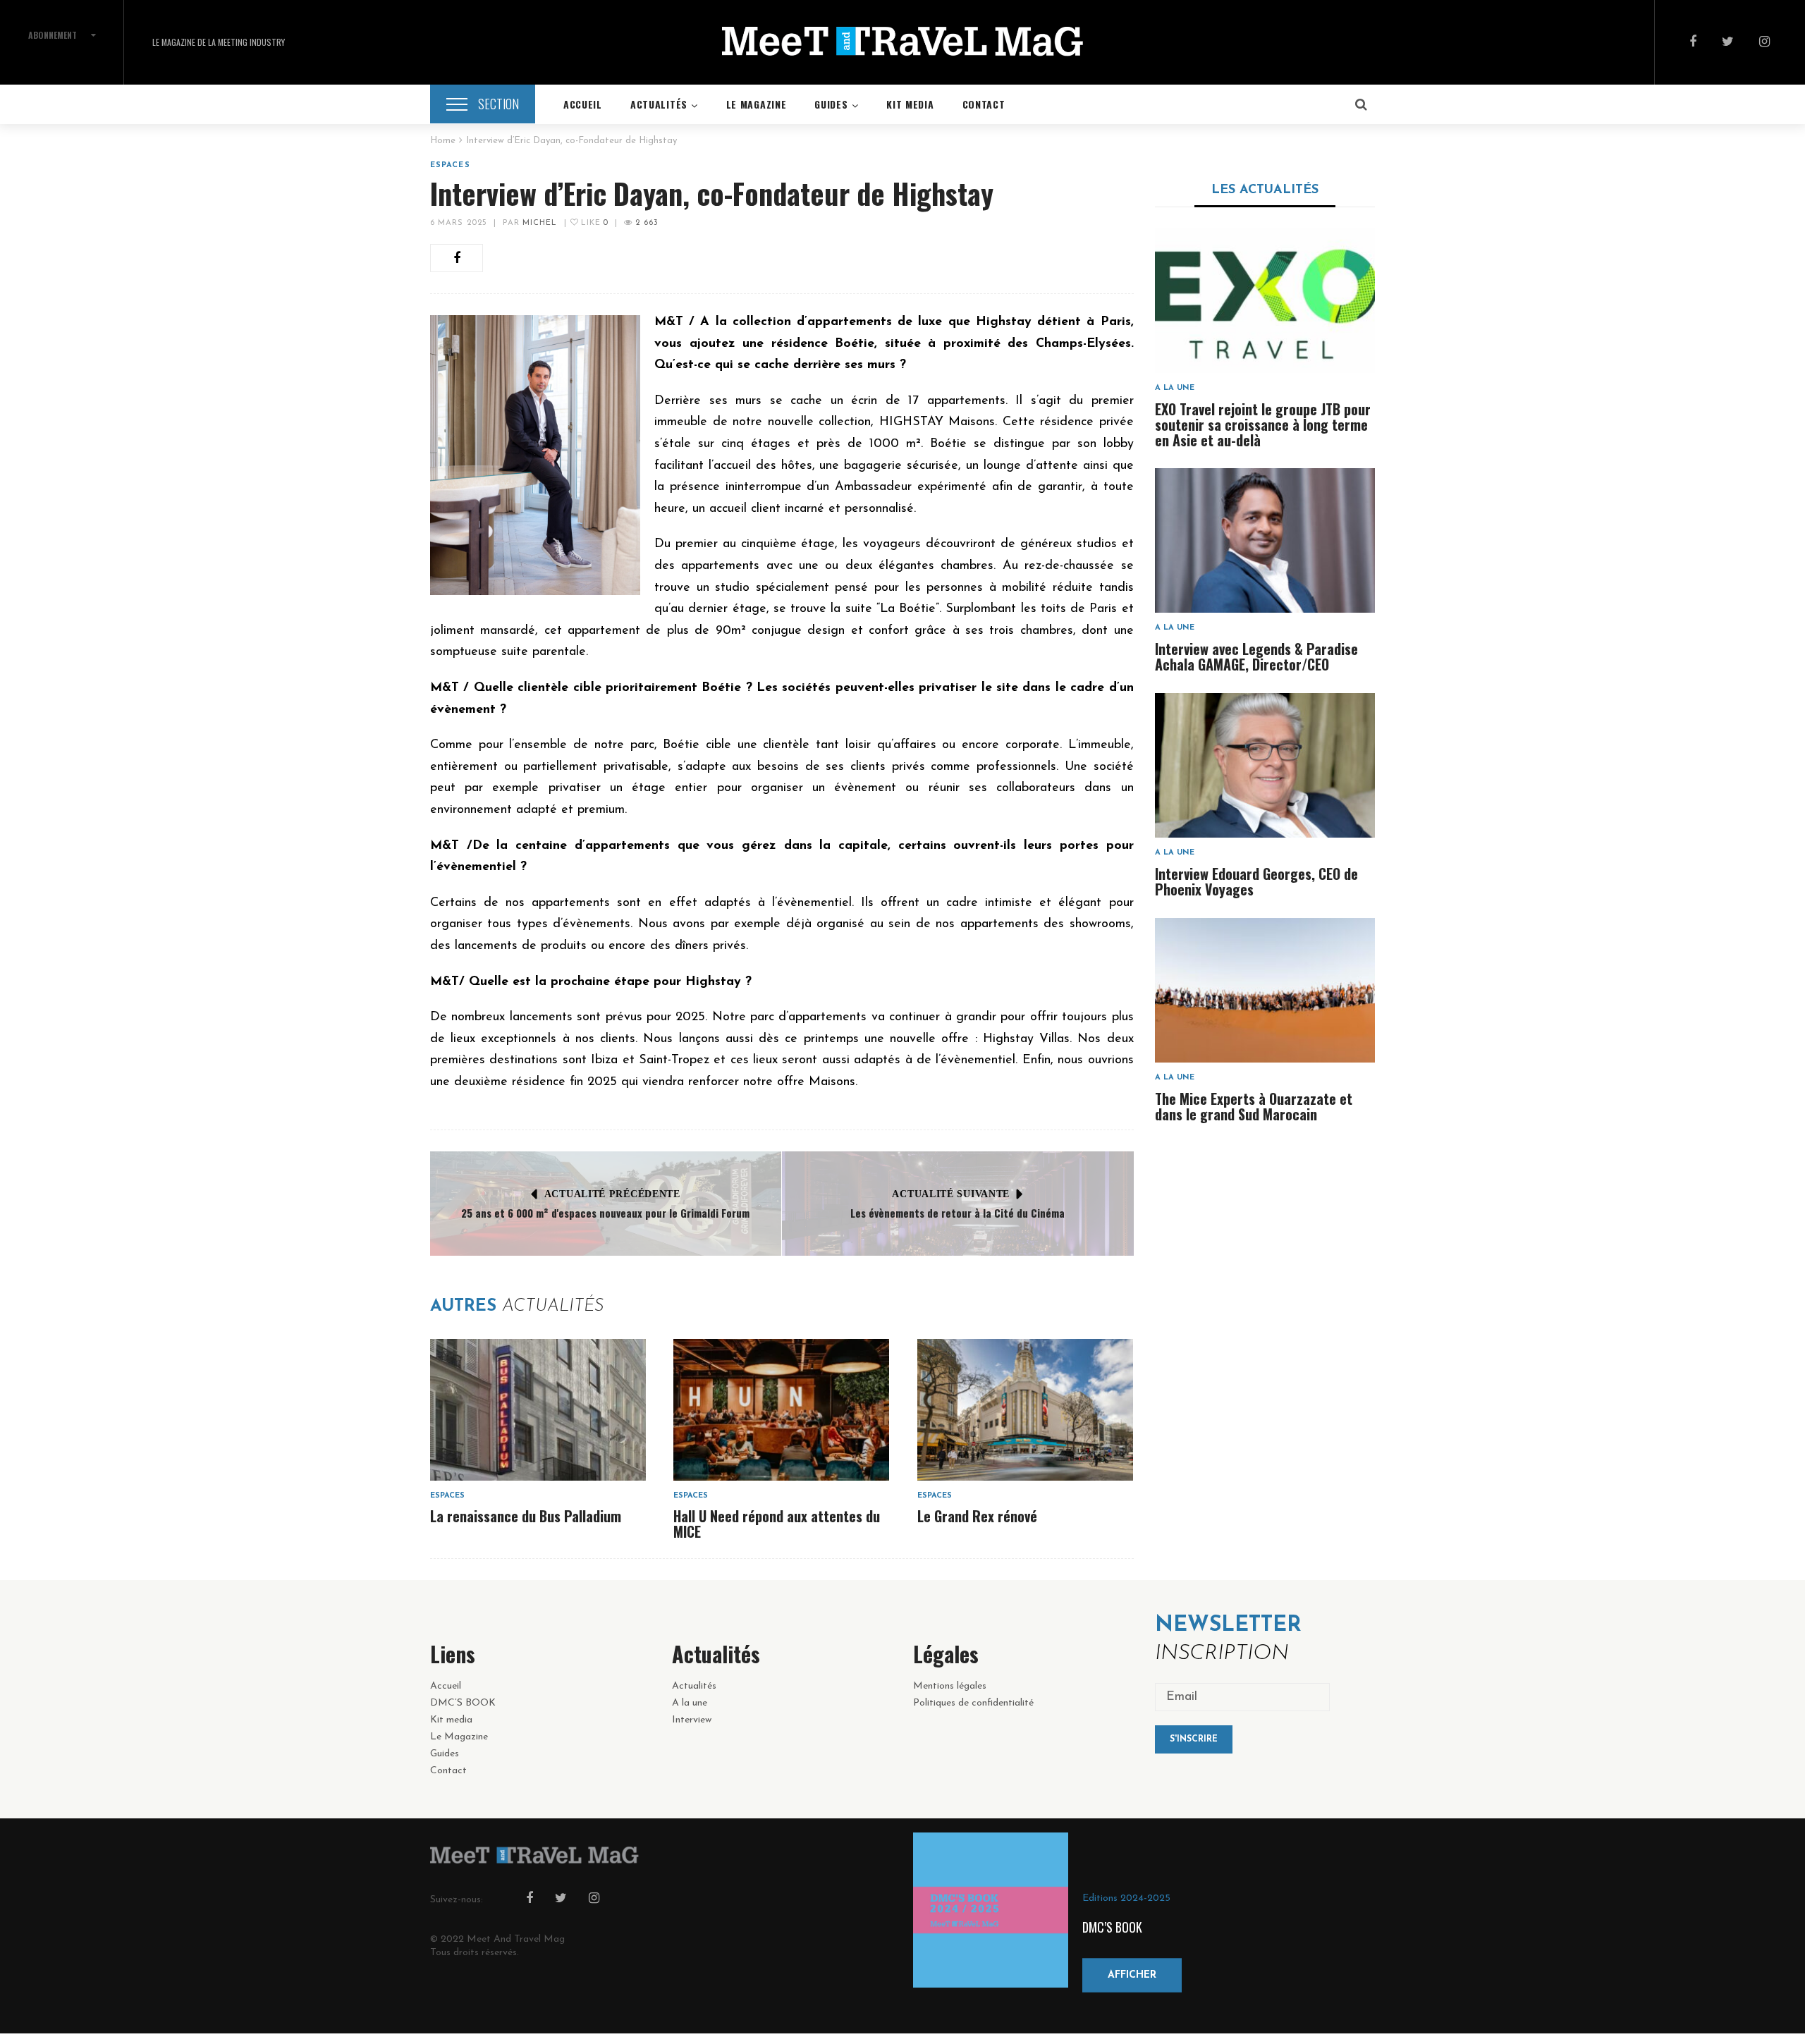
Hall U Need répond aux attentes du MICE (777, 1524)
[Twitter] (1728, 43)
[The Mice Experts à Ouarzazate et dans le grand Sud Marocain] (1265, 990)
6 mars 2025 (459, 223)
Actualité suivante (951, 1194)
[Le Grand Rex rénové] (1025, 1410)
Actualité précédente (612, 1194)
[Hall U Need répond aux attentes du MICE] (781, 1410)
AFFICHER (1132, 1975)
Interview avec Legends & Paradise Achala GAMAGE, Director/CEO (1256, 656)
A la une (1175, 388)
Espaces (450, 165)
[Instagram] (1764, 43)
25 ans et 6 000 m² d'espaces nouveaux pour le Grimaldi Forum (605, 1213)
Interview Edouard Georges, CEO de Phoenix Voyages (1256, 881)
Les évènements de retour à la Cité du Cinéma (957, 1213)
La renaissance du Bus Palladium (526, 1516)
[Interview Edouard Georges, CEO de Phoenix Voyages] (1265, 765)
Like (593, 223)
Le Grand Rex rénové (977, 1516)
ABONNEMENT (53, 35)
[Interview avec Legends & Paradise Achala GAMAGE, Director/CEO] (1265, 540)
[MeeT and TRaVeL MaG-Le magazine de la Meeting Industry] (902, 42)
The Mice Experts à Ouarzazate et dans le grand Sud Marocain (1254, 1106)
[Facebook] (1693, 43)
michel (540, 223)
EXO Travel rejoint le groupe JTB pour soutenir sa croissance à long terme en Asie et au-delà (1263, 424)
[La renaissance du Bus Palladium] (538, 1410)
